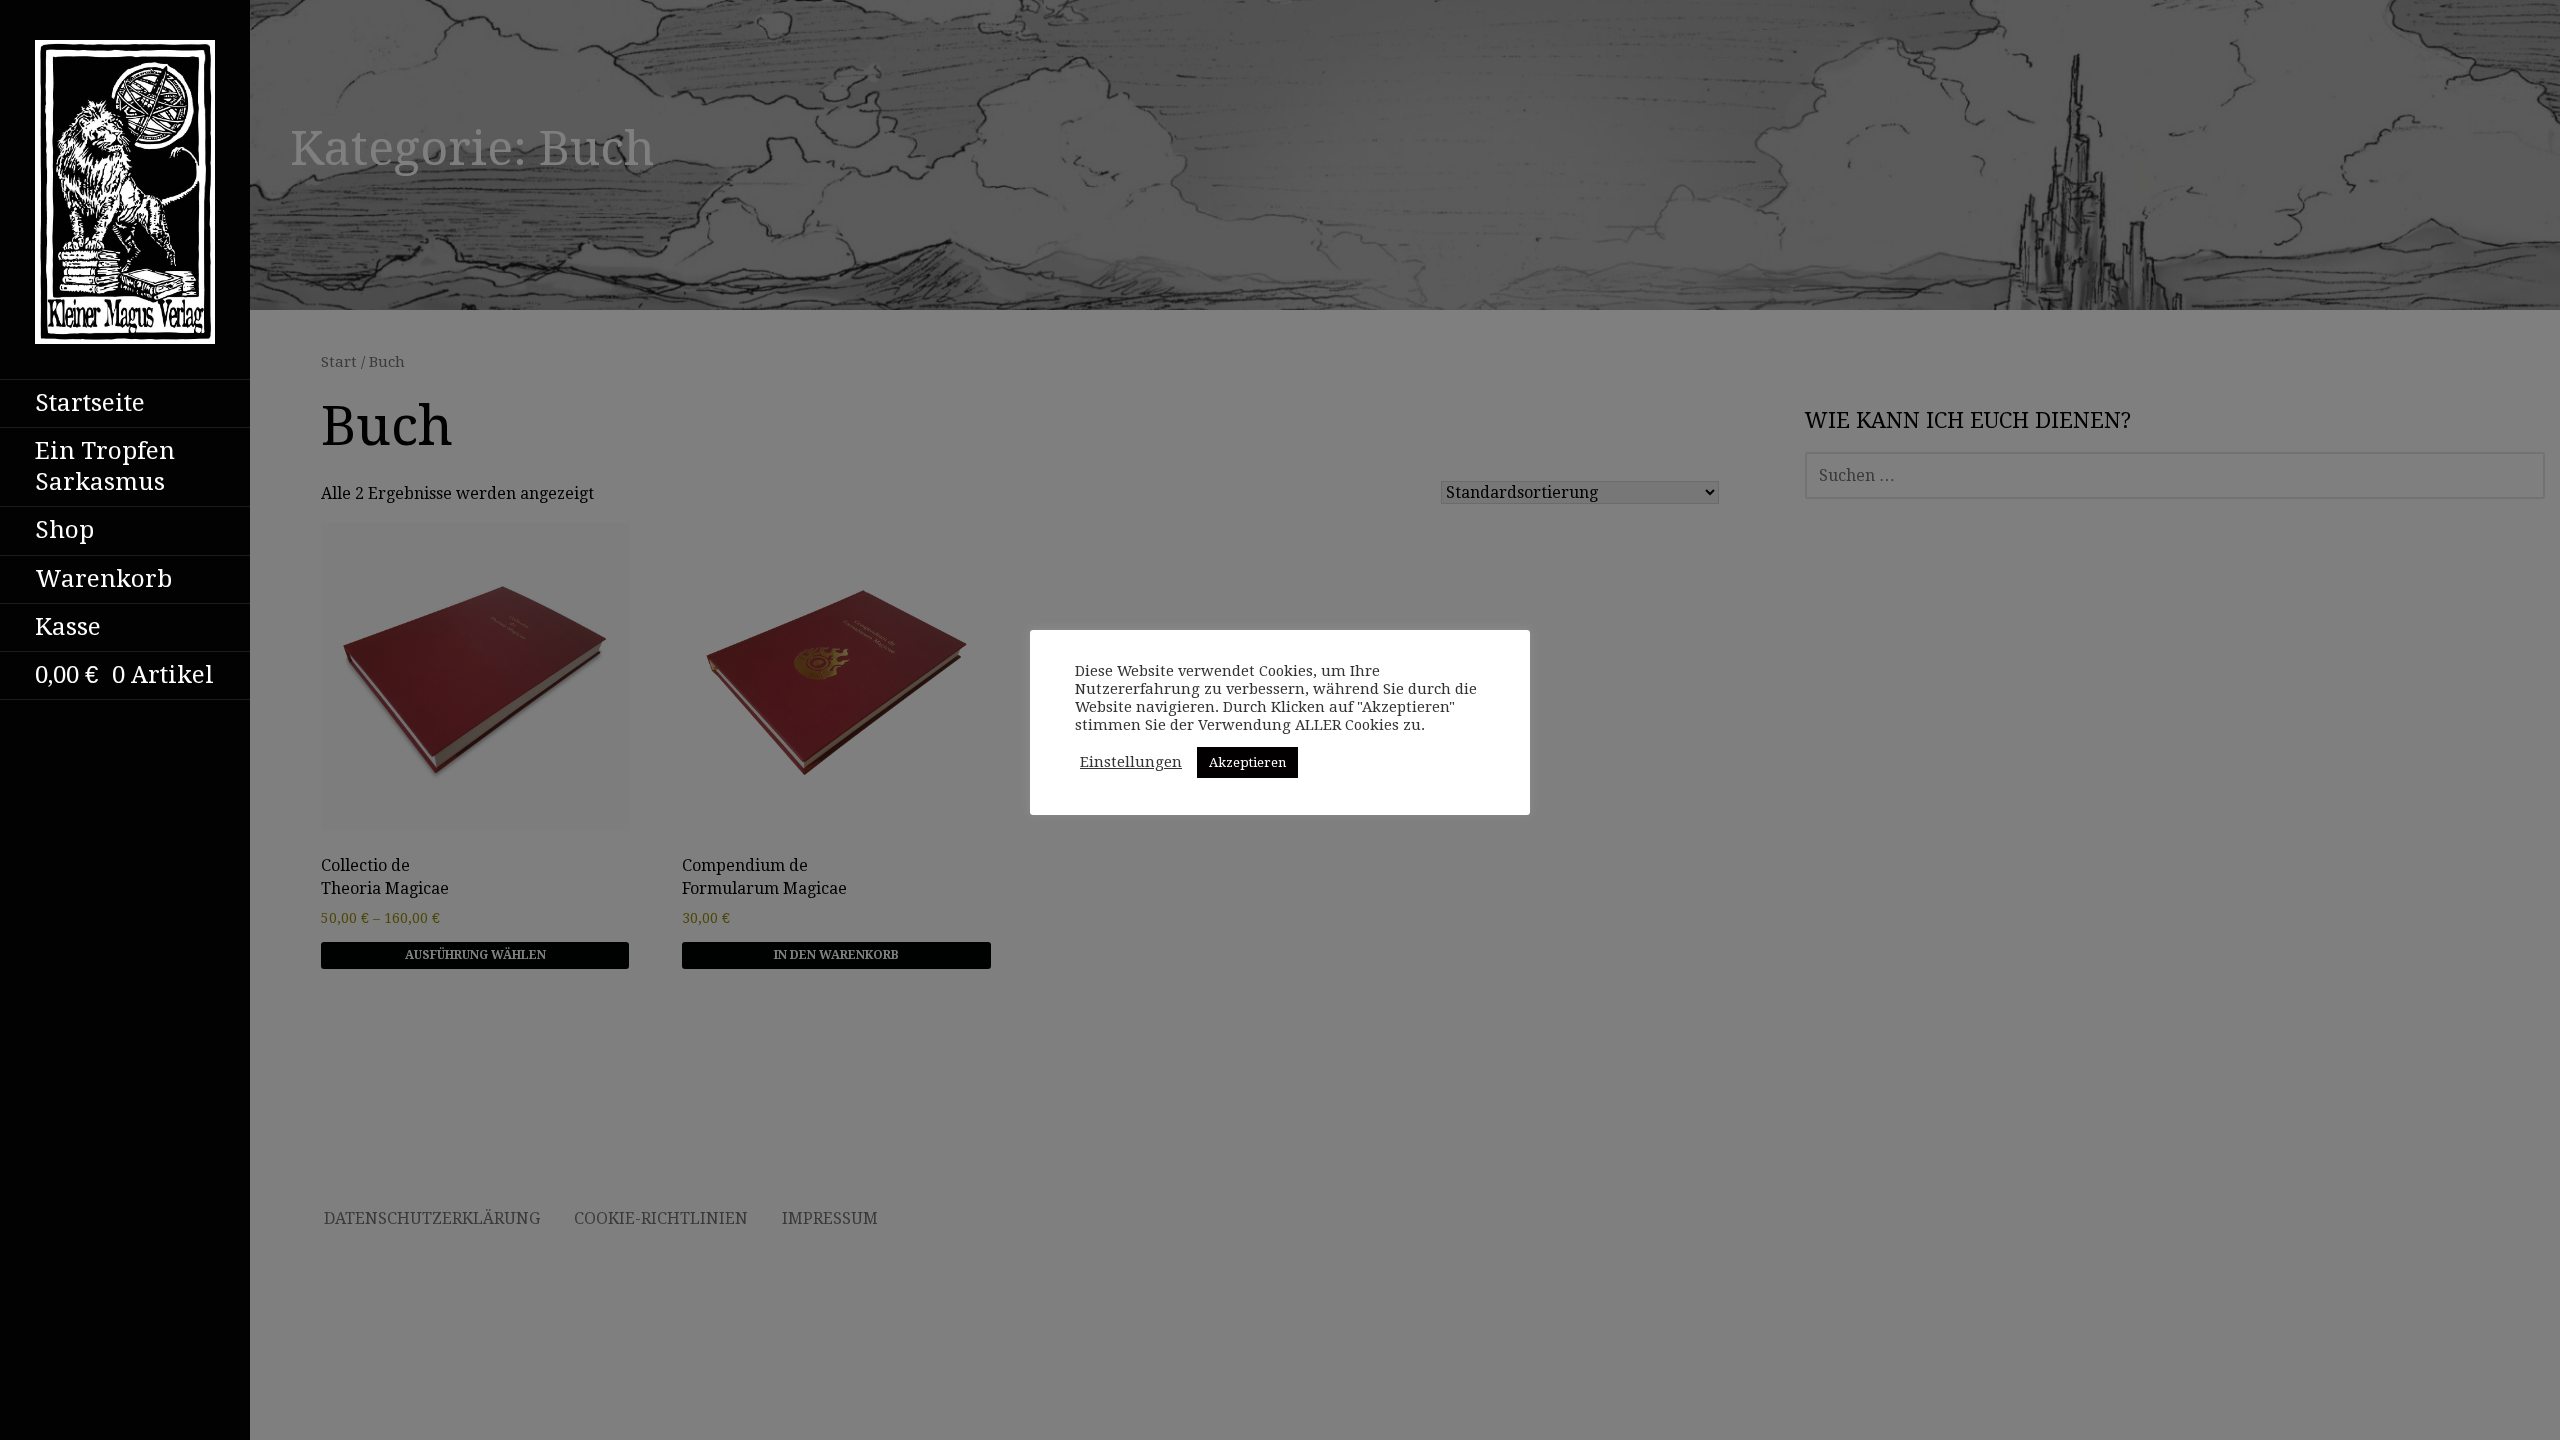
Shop (64, 530)
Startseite (90, 403)
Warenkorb (103, 579)
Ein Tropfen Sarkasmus (105, 466)
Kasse (68, 627)
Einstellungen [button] (1131, 762)
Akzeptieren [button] (1247, 762)
